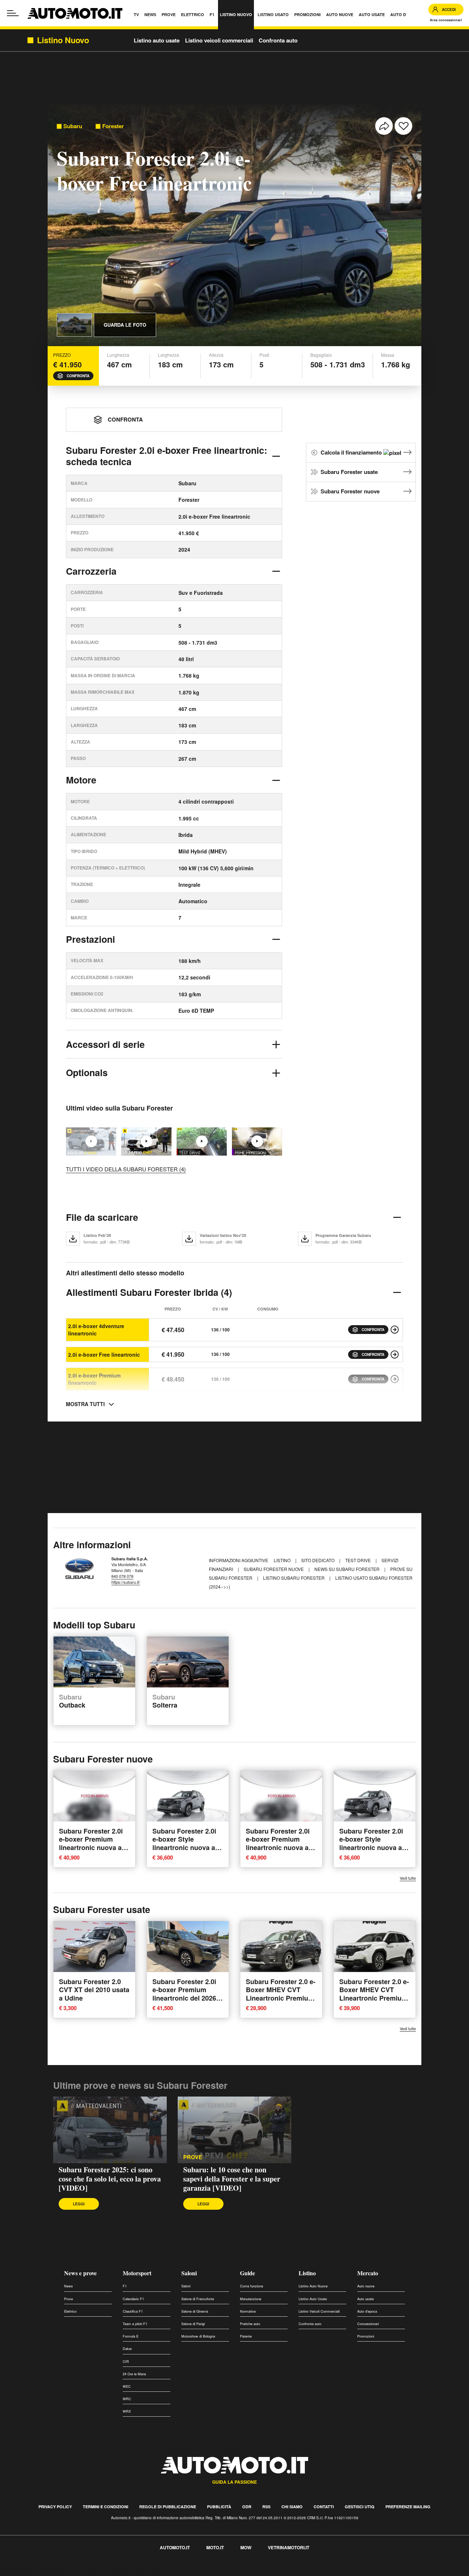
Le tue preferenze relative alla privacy (115, 2572)
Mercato (368, 2273)
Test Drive (359, 1560)
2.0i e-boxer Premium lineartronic (94, 1379)
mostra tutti (85, 1404)
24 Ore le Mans (134, 2374)
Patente (246, 2336)
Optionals (87, 1072)
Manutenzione (251, 2299)
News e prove (80, 2273)
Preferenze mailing (408, 2507)
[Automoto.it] (75, 13)
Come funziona (252, 2286)
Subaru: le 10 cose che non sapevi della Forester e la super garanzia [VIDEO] (232, 2179)
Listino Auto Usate (313, 2299)
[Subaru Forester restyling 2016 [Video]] (257, 1141)
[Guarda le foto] (74, 325)
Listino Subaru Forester (294, 1578)
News (69, 2286)
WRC (127, 2399)
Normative (248, 2311)
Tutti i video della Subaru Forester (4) (126, 1169)
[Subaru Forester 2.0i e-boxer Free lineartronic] (395, 1354)
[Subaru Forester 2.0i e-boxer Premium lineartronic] (395, 1379)
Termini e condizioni (106, 2507)
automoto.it (175, 2547)
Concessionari (368, 2324)
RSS (266, 2507)
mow (246, 2547)
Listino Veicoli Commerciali (319, 2311)
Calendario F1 (133, 2299)
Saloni (189, 2273)
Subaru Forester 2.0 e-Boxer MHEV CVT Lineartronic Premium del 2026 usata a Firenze (374, 1998)
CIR (126, 2362)
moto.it (215, 2547)
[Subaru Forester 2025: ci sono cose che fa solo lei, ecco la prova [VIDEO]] (110, 2130)
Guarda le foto (125, 325)
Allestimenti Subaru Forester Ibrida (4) (149, 1292)
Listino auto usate (157, 40)
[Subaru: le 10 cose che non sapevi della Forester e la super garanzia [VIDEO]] (146, 1141)
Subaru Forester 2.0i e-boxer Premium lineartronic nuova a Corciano (91, 1843)
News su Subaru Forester (348, 1569)
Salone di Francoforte (198, 2299)
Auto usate (365, 2299)
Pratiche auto (250, 2324)
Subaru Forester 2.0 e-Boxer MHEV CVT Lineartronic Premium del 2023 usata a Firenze (281, 1998)
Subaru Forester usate (349, 472)
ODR (247, 2507)
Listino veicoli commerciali (219, 40)
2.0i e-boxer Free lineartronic (104, 1354)
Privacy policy (55, 2507)
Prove (193, 2157)
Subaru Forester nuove (350, 491)
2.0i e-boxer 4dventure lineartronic (96, 1330)
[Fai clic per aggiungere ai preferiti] (403, 126)
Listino (283, 1560)
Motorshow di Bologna (198, 2336)
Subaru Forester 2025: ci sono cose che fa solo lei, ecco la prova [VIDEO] (110, 2179)
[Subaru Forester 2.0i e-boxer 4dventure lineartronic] (395, 1330)
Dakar (127, 2349)
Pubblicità (219, 2507)
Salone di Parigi (193, 2324)
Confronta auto (278, 40)
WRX (127, 2411)
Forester (113, 126)
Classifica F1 (133, 2311)
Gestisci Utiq (360, 2507)
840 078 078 (122, 1576)
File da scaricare (102, 1217)
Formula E (131, 2336)
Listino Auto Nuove (313, 2286)
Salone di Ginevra (195, 2311)
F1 (125, 2286)
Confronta (78, 376)
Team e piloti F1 (135, 2324)
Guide (248, 2273)
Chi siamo (292, 2507)
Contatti (324, 2507)
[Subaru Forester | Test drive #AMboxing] (202, 1141)
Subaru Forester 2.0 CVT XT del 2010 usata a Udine (94, 1990)
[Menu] (13, 13)
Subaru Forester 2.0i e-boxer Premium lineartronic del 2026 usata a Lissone (184, 1994)
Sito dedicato (318, 1560)
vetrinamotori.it (289, 2547)
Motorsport (137, 2273)
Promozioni (366, 2336)
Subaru (73, 126)
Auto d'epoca (367, 2311)
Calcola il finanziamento (352, 452)
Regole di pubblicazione (168, 2507)
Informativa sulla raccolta (32, 2572)
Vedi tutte (408, 1878)
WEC (127, 2386)
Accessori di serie (105, 1044)
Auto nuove (366, 2286)
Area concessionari (446, 20)
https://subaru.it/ (126, 1582)
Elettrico (70, 2311)
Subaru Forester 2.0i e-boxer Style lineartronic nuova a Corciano (184, 1843)
